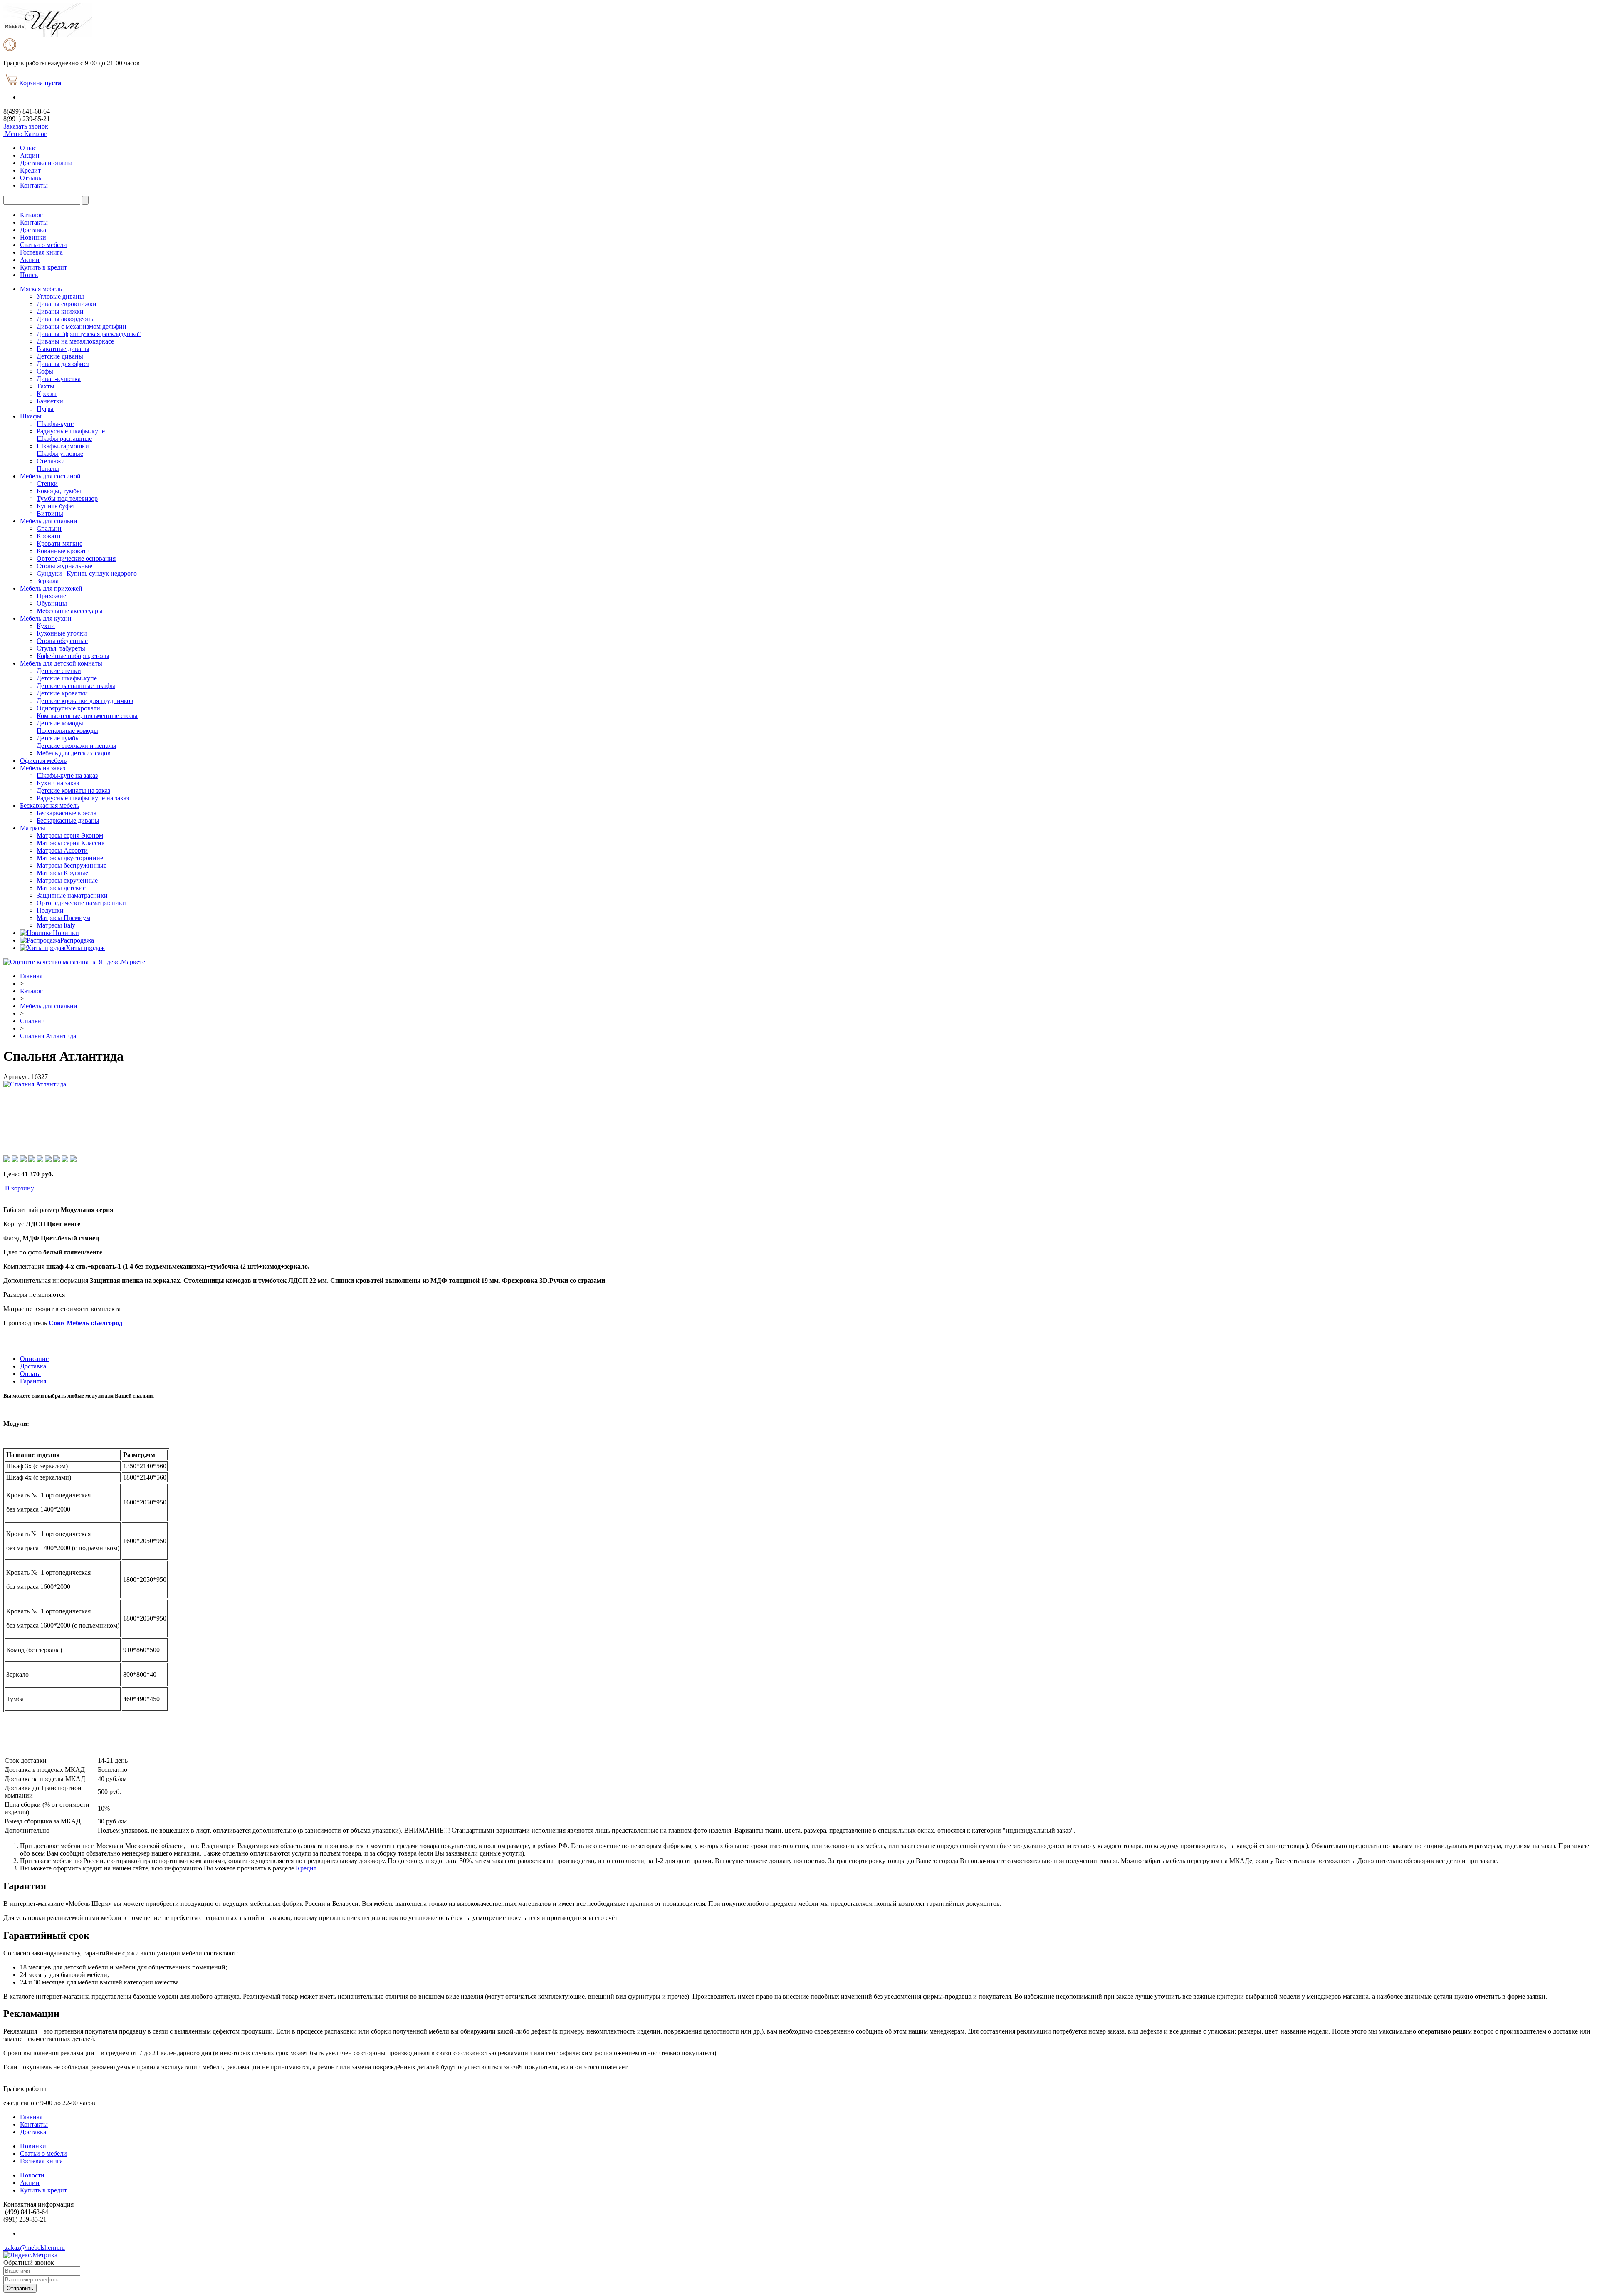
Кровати (49, 536)
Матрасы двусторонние (70, 858)
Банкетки (50, 401)
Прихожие (51, 596)
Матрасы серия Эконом (70, 835)
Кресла (47, 394)
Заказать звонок (26, 126)
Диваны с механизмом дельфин (82, 326)
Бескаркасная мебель (49, 805)
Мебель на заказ (43, 768)
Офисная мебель (43, 761)
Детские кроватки (62, 693)
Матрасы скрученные (67, 880)
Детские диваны (60, 356)
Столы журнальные (64, 566)
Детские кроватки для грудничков (85, 701)
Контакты (34, 185)
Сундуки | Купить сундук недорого (87, 573)
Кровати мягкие (59, 543)
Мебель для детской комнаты (61, 663)
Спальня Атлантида (48, 1036)
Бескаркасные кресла (67, 813)
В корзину (20, 1188)
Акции (30, 155)
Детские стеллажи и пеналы (77, 746)
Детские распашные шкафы (76, 686)
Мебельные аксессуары (70, 611)
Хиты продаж (85, 948)
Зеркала (48, 581)
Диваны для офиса (63, 364)
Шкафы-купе (55, 424)
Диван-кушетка (59, 379)
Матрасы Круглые (62, 873)
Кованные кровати (63, 551)
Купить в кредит (43, 267)
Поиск (29, 275)
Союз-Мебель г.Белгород (85, 1323)
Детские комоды (60, 723)
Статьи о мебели (43, 245)
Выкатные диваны (63, 349)
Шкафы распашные (64, 439)
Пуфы (45, 409)
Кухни (46, 626)
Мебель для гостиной (50, 476)
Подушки (50, 910)
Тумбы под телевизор (67, 499)
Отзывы (31, 178)
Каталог (31, 215)
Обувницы (52, 603)
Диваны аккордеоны (66, 319)
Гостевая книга (41, 252)
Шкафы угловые (60, 454)
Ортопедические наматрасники (81, 903)
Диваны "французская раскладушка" (89, 334)
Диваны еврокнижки (67, 304)
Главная (31, 976)
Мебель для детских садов (74, 753)
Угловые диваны (60, 296)
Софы (45, 371)
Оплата (30, 1374)
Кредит (30, 170)
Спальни (49, 528)
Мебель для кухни (46, 618)
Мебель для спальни (49, 521)
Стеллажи (51, 461)
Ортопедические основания (76, 558)
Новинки (33, 237)
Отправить (20, 2288)
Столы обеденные (62, 641)
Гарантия (33, 1381)
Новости (32, 2175)
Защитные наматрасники (72, 895)
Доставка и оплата (46, 163)
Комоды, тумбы (59, 491)
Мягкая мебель (41, 289)
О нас (28, 148)
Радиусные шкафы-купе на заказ (83, 798)
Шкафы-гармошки (63, 446)
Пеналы (48, 469)
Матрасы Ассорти (62, 850)
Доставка (33, 230)
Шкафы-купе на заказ (67, 776)
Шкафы (31, 416)
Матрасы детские (61, 888)
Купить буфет (56, 506)
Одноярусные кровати (68, 708)
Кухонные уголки (62, 633)
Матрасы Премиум (63, 918)
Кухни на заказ (58, 783)
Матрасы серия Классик (71, 843)
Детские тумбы (58, 738)
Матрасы (33, 828)
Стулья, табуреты (61, 648)
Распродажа (77, 940)
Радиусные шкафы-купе (71, 431)
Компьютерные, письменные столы (87, 716)
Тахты (46, 386)
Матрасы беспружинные (72, 865)
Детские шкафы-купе (67, 678)
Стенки (47, 484)
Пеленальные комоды (67, 731)
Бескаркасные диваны (68, 820)
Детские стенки (59, 671)
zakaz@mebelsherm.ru (34, 2248)
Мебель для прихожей (51, 588)
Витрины (50, 513)
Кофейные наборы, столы (73, 656)
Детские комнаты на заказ (73, 790)
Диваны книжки (60, 311)
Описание (34, 1359)
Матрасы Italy (56, 925)
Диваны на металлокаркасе (75, 341)
